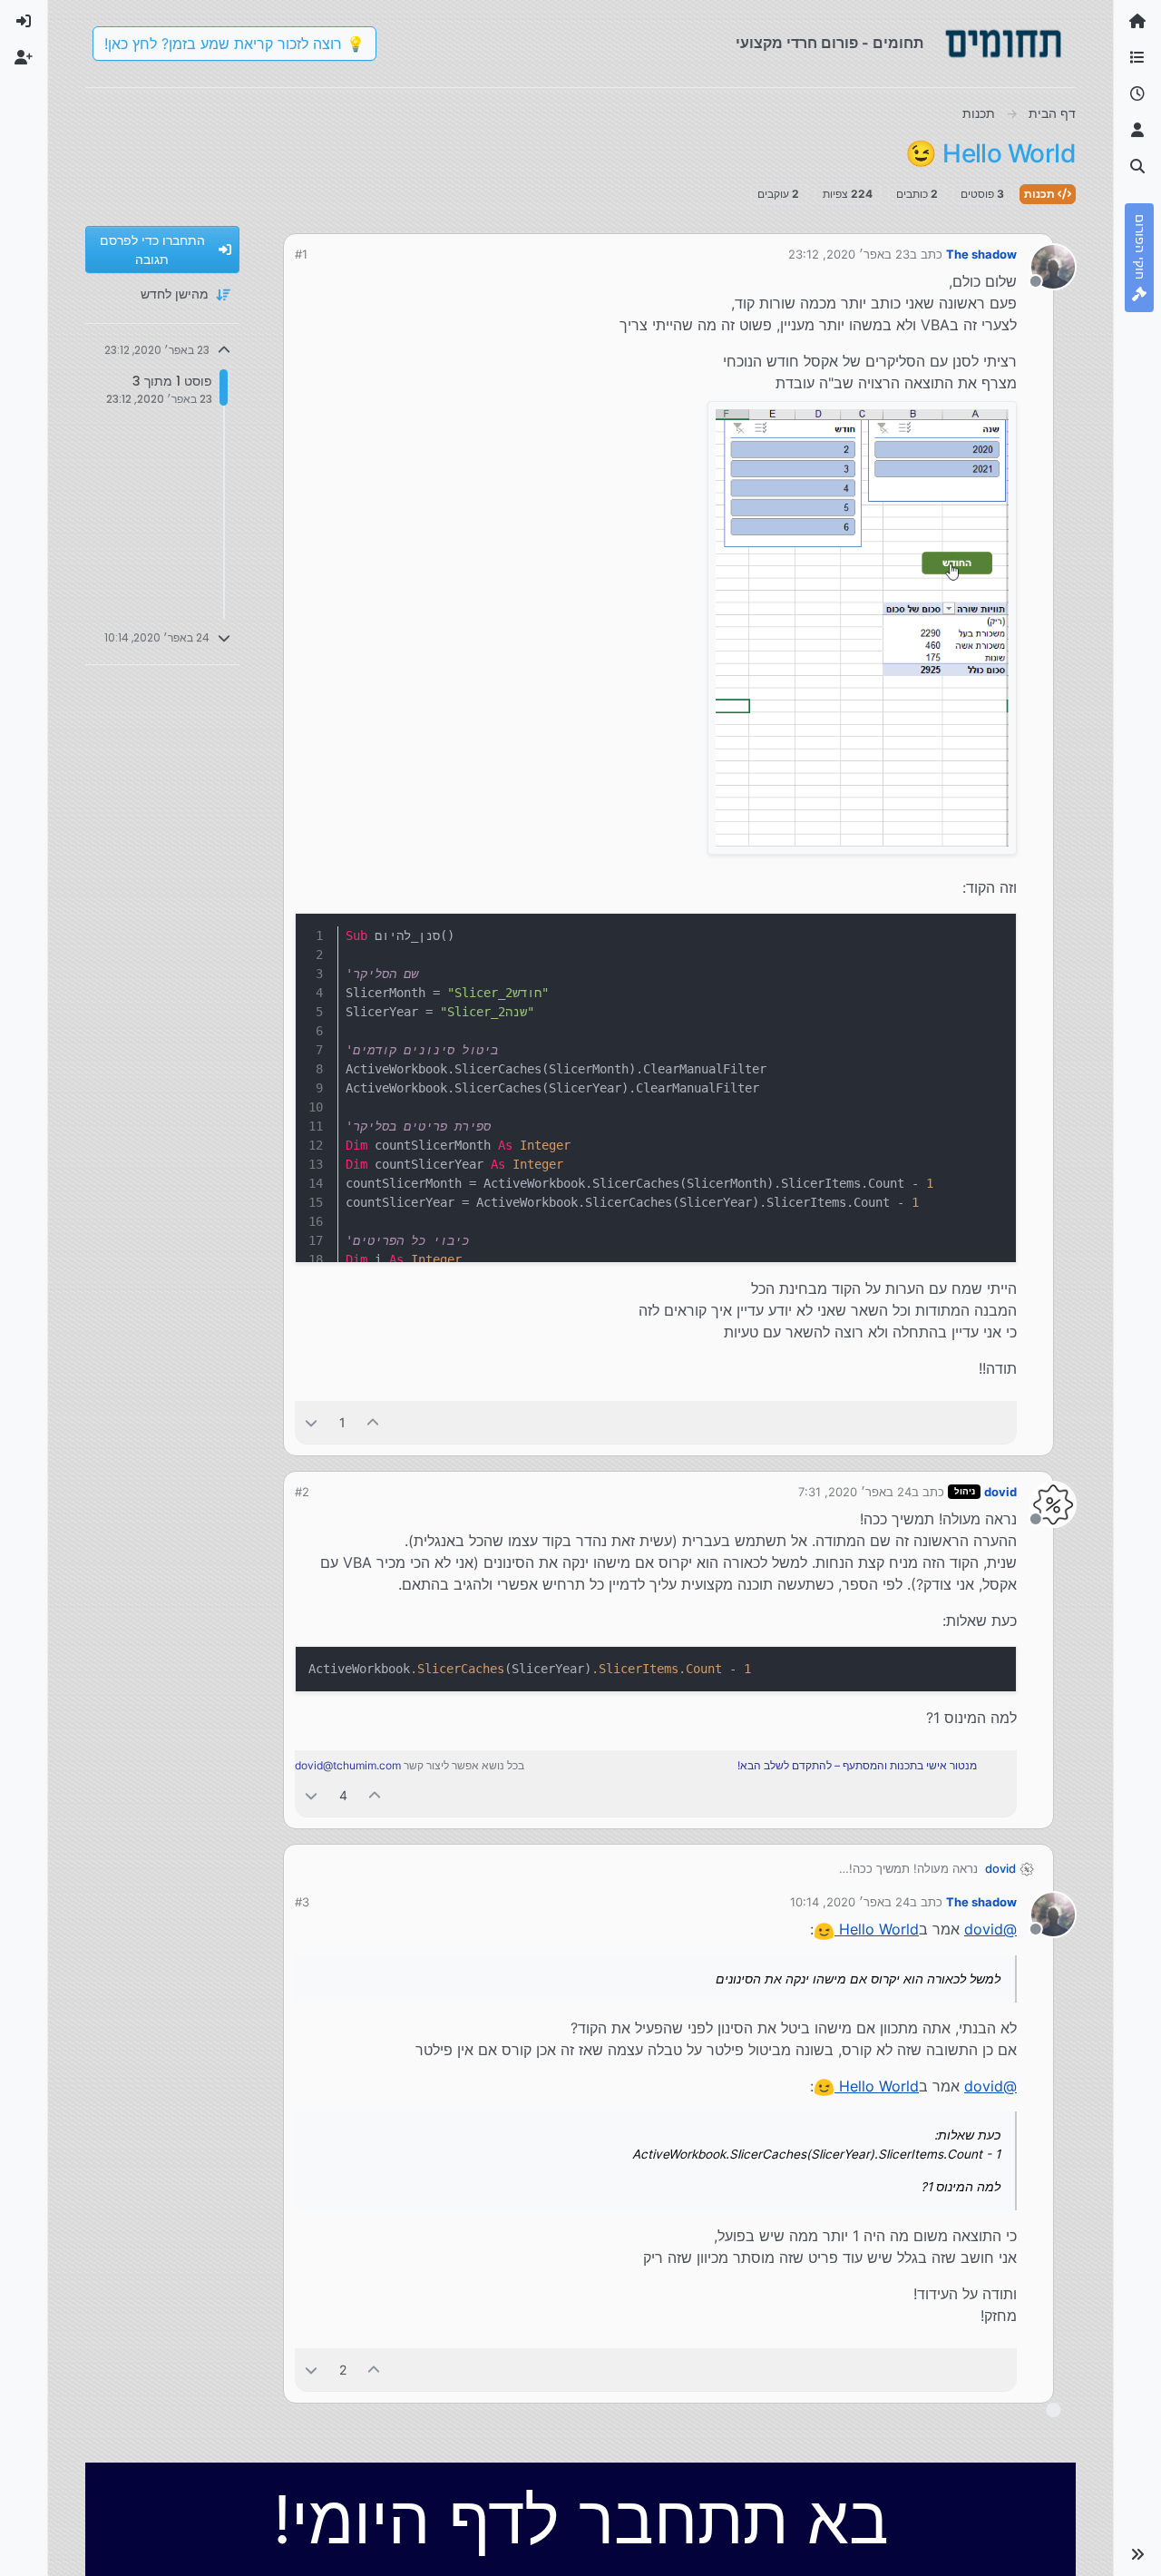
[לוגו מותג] (1003, 44)
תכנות (1041, 194)
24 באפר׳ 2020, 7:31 (855, 1492)
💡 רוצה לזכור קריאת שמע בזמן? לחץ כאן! (234, 44)
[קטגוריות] (1137, 58)
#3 (302, 1902)
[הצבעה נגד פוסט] (311, 1422)
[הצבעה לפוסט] (374, 1422)
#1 (301, 254)
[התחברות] (24, 22)
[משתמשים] (1137, 131)
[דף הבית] (1137, 22)
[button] (1137, 2554)
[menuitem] (24, 22)
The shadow (981, 254)
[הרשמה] (24, 58)
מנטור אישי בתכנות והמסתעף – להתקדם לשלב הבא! (857, 1765)
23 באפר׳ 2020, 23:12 (849, 254)
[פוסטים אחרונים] (1137, 94)
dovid (1000, 1492)
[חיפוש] (1137, 167)
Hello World (877, 1929)
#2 (302, 1492)
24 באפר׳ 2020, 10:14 (850, 1902)
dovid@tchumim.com (348, 1765)
